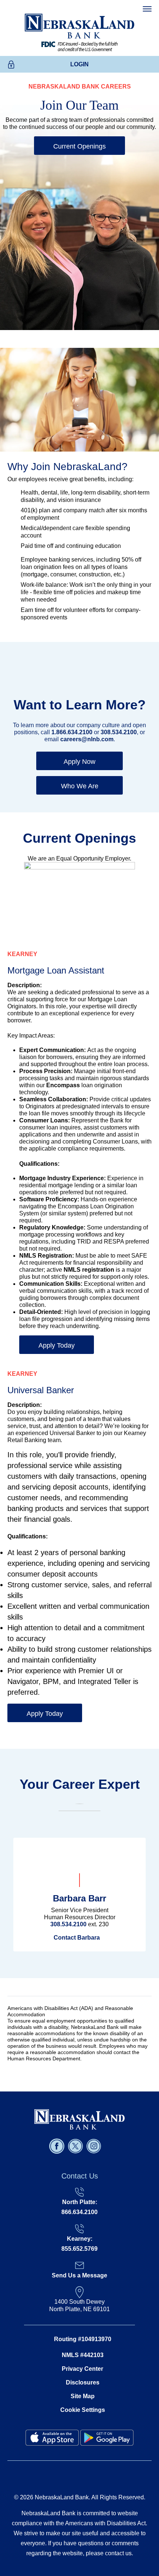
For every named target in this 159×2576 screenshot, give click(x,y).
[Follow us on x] (76, 2146)
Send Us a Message (79, 2275)
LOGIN (79, 64)
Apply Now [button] (79, 762)
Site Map (83, 2396)
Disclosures (83, 2382)
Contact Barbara (77, 1938)
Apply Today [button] (57, 1345)
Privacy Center (82, 2369)
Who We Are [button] (80, 786)
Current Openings (79, 146)
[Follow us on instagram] (95, 2146)
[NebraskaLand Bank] (79, 2119)
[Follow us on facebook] (58, 2146)
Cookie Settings (83, 2410)
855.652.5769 (79, 2249)
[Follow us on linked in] (106, 2146)
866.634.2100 (79, 2212)
